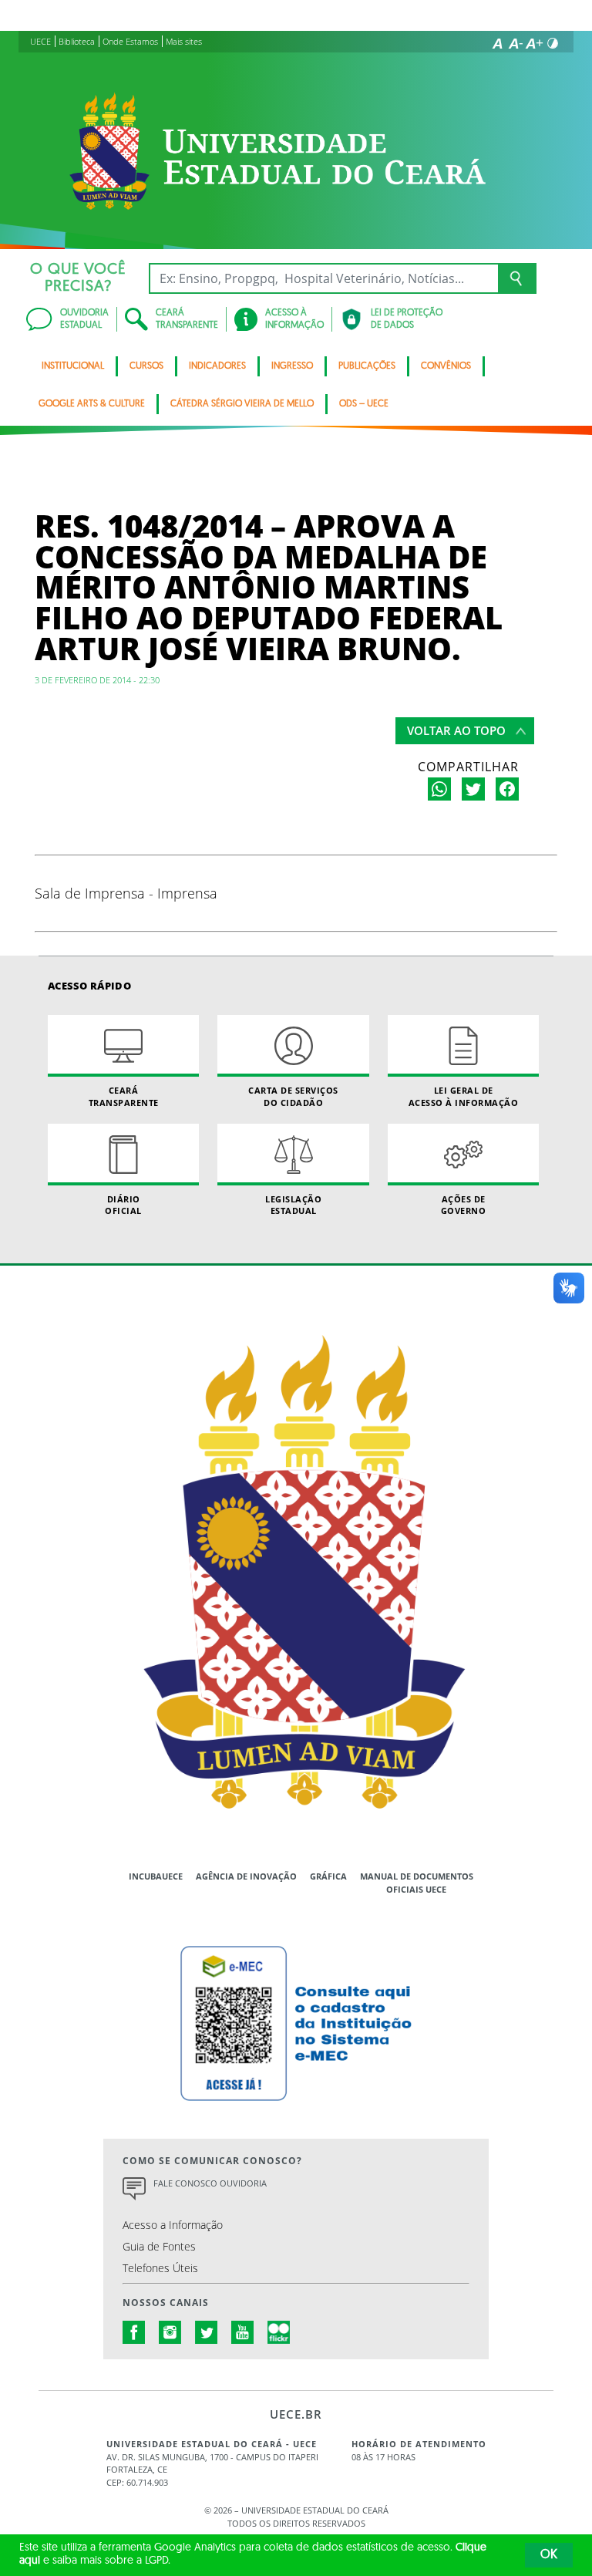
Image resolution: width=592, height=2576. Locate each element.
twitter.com (207, 2332)
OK (549, 2555)
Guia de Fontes (159, 2246)
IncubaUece (156, 1876)
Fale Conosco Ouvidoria (210, 2183)
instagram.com (170, 2332)
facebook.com (134, 2332)
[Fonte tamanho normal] (497, 43)
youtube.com (243, 2332)
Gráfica (328, 1876)
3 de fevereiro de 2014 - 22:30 (97, 680)
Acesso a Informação (173, 2225)
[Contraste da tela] (553, 43)
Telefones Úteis (160, 2268)
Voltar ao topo (456, 730)
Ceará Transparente (124, 1096)
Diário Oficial (123, 1205)
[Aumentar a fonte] (534, 43)
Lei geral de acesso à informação (464, 1096)
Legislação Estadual (293, 1205)
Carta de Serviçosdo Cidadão (293, 1096)
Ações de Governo (464, 1205)
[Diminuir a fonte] (516, 43)
